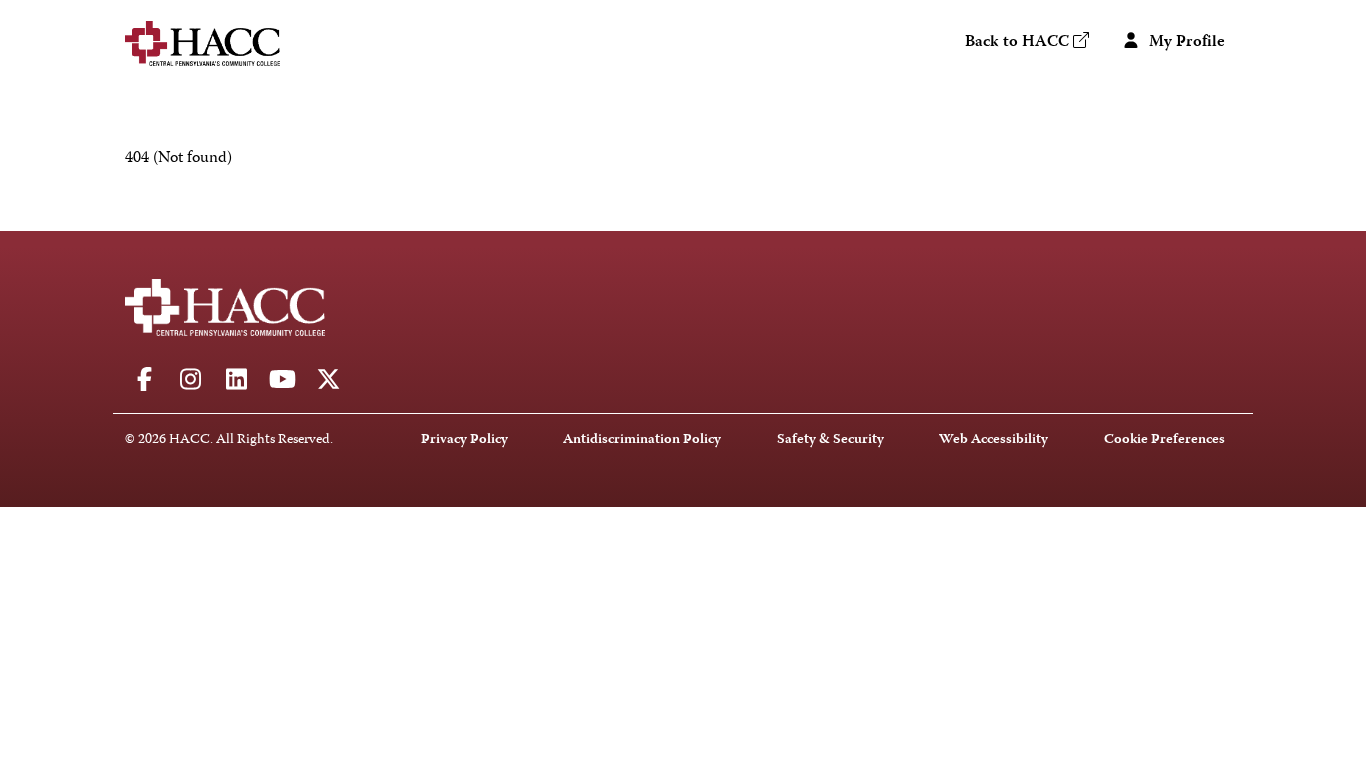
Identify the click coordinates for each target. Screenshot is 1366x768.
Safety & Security (830, 440)
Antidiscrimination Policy (642, 440)
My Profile (1185, 43)
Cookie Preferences (1164, 440)
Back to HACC (1017, 43)
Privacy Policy (464, 440)
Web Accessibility (993, 440)
